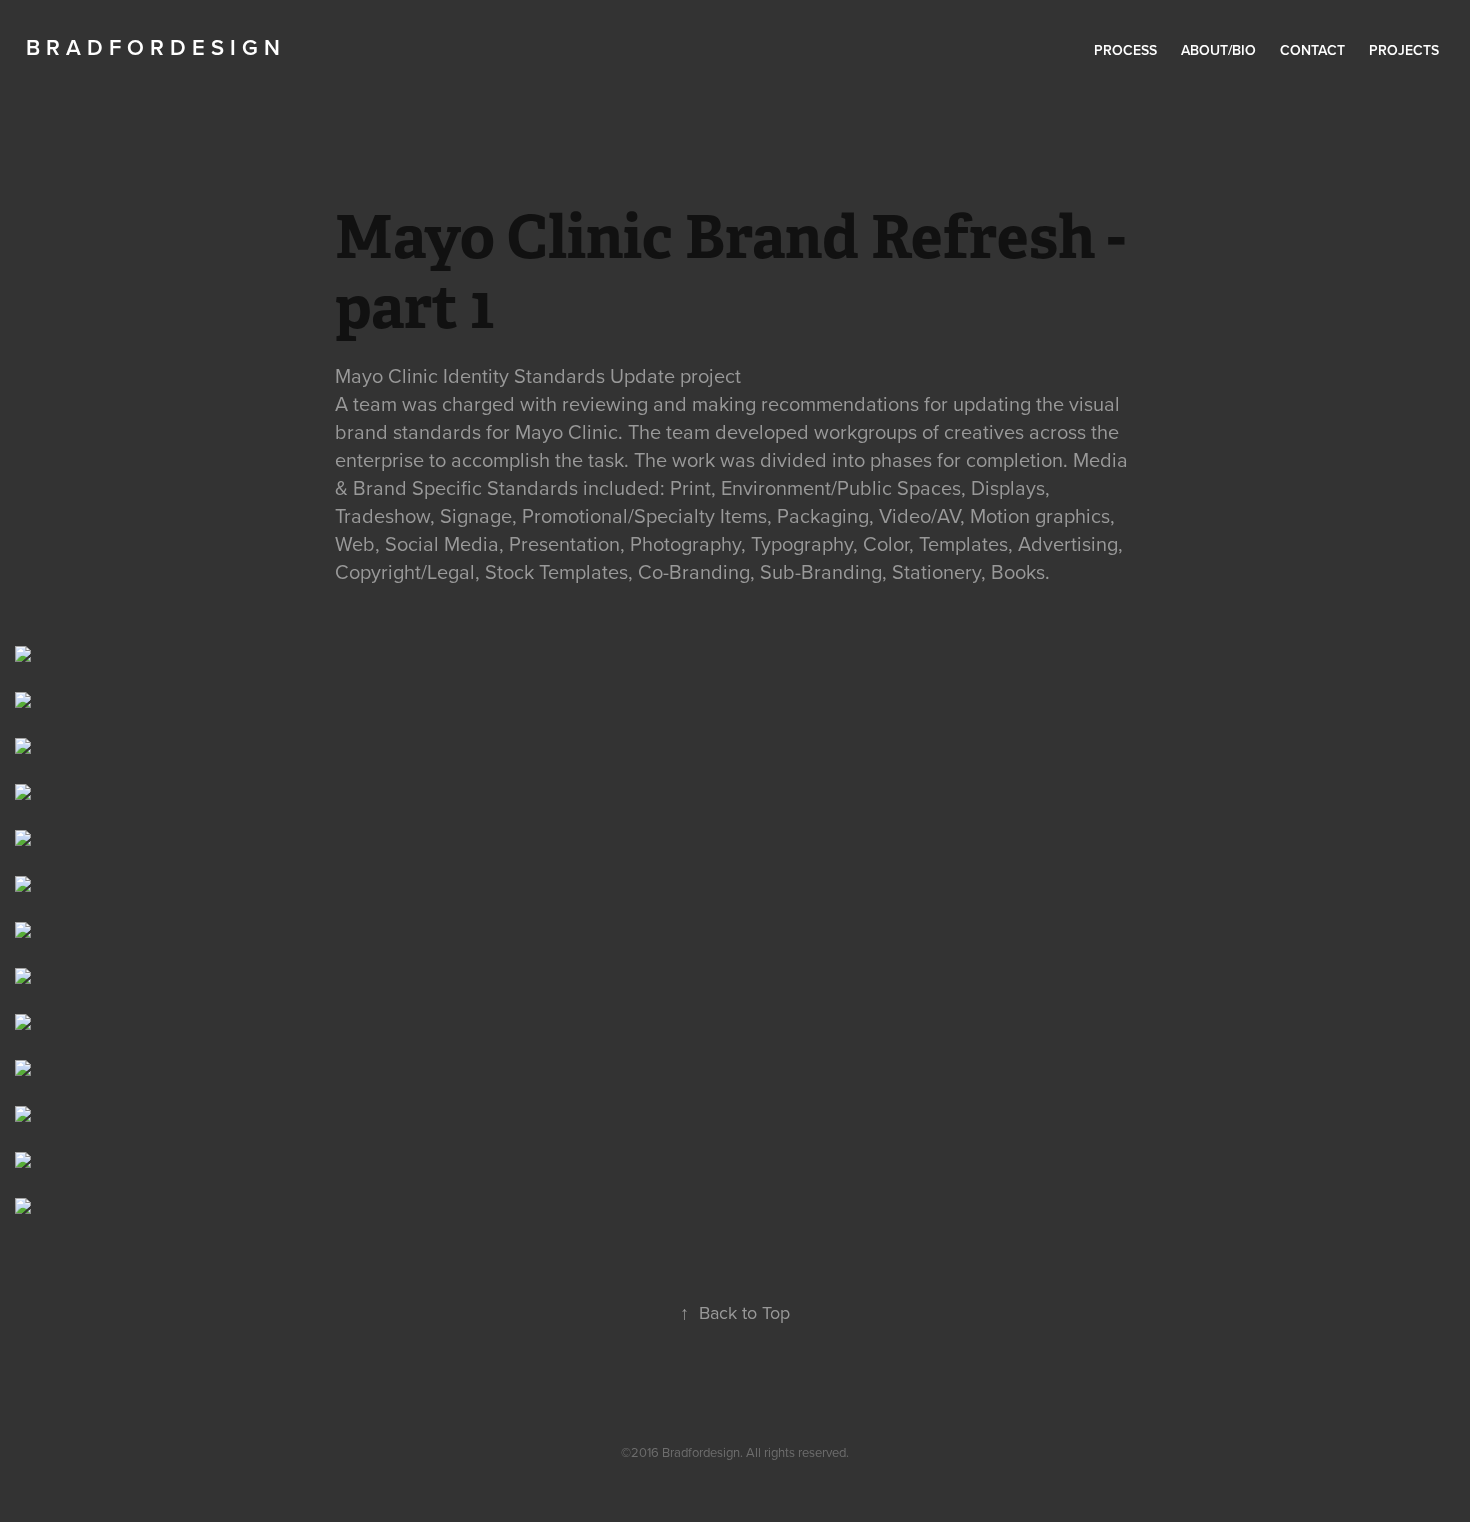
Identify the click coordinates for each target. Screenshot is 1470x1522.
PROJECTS (1404, 50)
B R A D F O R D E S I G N (153, 47)
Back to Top (735, 1312)
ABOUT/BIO (1218, 50)
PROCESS (1125, 50)
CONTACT (1312, 50)
